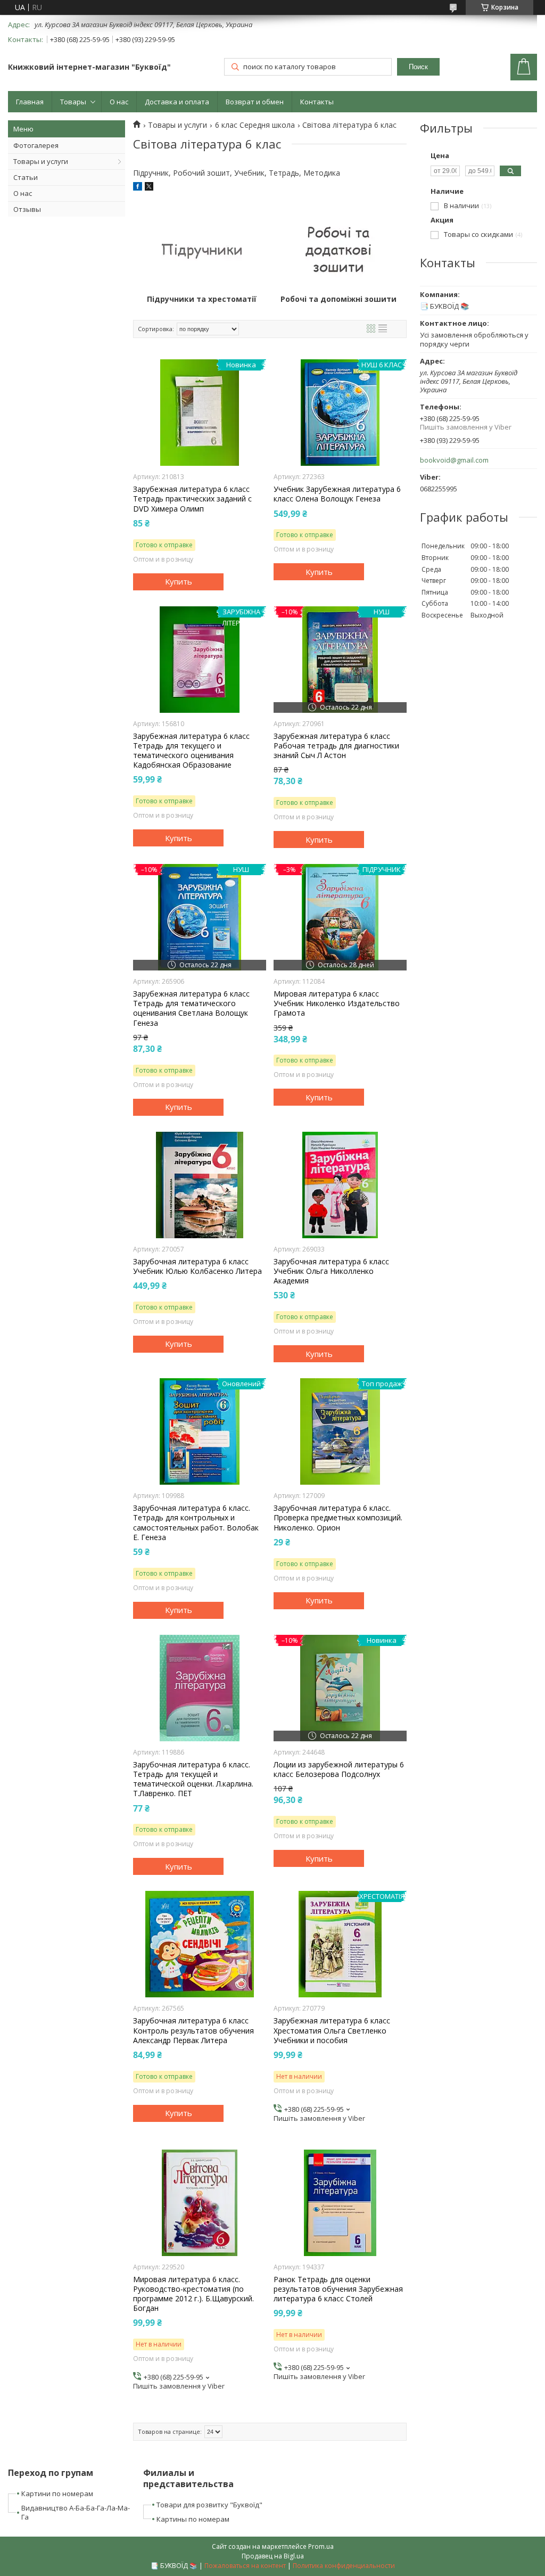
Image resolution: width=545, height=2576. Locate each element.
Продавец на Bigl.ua (273, 2556)
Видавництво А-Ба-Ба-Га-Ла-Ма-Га (76, 2512)
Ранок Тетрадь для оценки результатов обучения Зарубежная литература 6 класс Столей (338, 2289)
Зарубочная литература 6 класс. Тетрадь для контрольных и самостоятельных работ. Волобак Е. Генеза (196, 1523)
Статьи (26, 177)
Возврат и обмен (255, 102)
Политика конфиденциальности (344, 2566)
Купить (179, 581)
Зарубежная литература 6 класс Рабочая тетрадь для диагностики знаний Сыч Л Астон (336, 746)
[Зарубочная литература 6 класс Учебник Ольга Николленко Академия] (340, 1185)
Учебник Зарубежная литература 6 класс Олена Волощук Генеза (337, 494)
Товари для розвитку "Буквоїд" (209, 2505)
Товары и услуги (41, 161)
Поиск (418, 67)
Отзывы (27, 209)
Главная (30, 102)
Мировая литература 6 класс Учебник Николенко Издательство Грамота (337, 1003)
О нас (119, 102)
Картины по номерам (193, 2519)
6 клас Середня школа (255, 125)
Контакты (317, 102)
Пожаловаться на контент (245, 2566)
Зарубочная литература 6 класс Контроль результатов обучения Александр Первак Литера (193, 2030)
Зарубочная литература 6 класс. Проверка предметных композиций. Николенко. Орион (338, 1518)
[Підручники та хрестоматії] (201, 249)
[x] (149, 188)
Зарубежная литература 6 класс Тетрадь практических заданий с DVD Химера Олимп (192, 499)
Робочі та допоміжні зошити (338, 299)
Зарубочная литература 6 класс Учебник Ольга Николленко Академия (331, 1271)
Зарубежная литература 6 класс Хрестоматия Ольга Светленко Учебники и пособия (332, 2030)
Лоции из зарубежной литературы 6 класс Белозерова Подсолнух (339, 1770)
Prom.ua (321, 2546)
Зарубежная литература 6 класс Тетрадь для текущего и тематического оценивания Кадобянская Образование (191, 751)
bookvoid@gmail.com (454, 460)
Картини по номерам (57, 2493)
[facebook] (138, 188)
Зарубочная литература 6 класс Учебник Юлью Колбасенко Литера (197, 1266)
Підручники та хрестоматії (202, 299)
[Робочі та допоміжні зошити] (338, 249)
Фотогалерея (36, 145)
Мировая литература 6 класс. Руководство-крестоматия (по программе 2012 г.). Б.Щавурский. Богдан (193, 2294)
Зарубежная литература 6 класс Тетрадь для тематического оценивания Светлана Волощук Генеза (191, 1009)
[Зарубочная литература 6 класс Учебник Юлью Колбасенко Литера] (200, 1185)
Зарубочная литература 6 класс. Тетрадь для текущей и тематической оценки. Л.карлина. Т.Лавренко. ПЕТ (193, 1779)
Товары (73, 102)
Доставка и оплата (177, 102)
